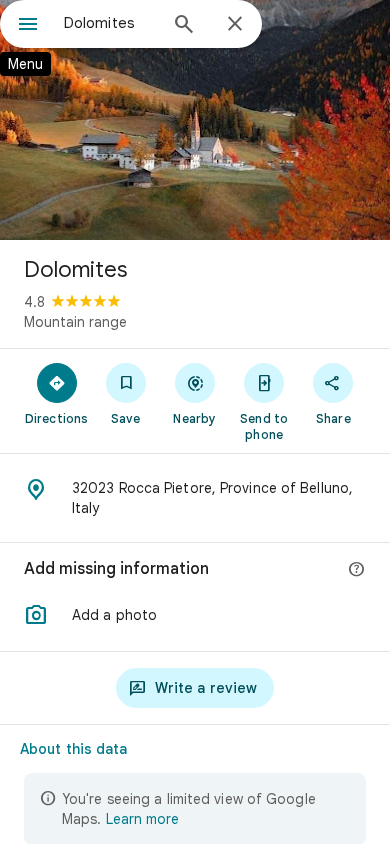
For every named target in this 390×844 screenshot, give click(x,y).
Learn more (142, 819)
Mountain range (75, 322)
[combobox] (110, 23)
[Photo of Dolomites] (195, 120)
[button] (195, 615)
